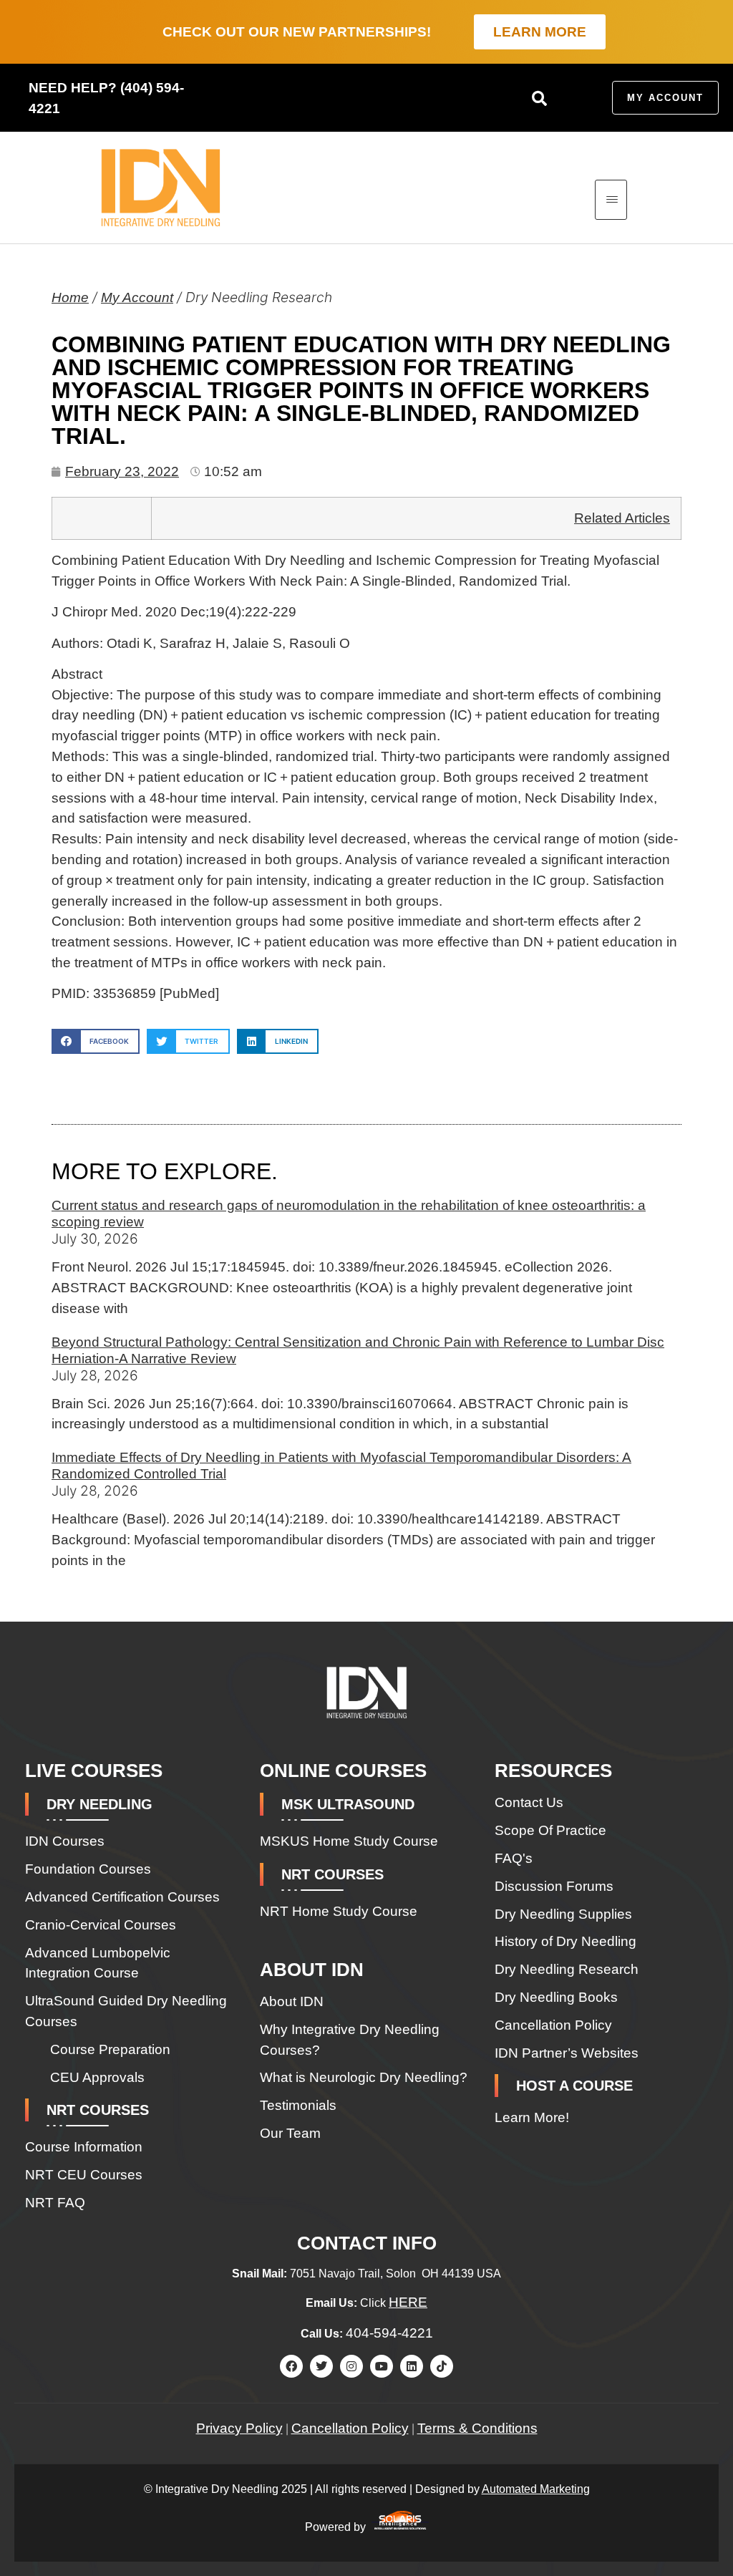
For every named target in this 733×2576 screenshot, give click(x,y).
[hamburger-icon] (611, 200)
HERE (408, 2302)
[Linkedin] (412, 2366)
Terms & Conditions (477, 2428)
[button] (539, 98)
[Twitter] (321, 2366)
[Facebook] (291, 2366)
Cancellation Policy (350, 2428)
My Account (137, 297)
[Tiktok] (442, 2366)
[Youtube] (382, 2366)
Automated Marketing (536, 2489)
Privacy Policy (239, 2428)
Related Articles (622, 518)
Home (70, 297)
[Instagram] (351, 2366)
